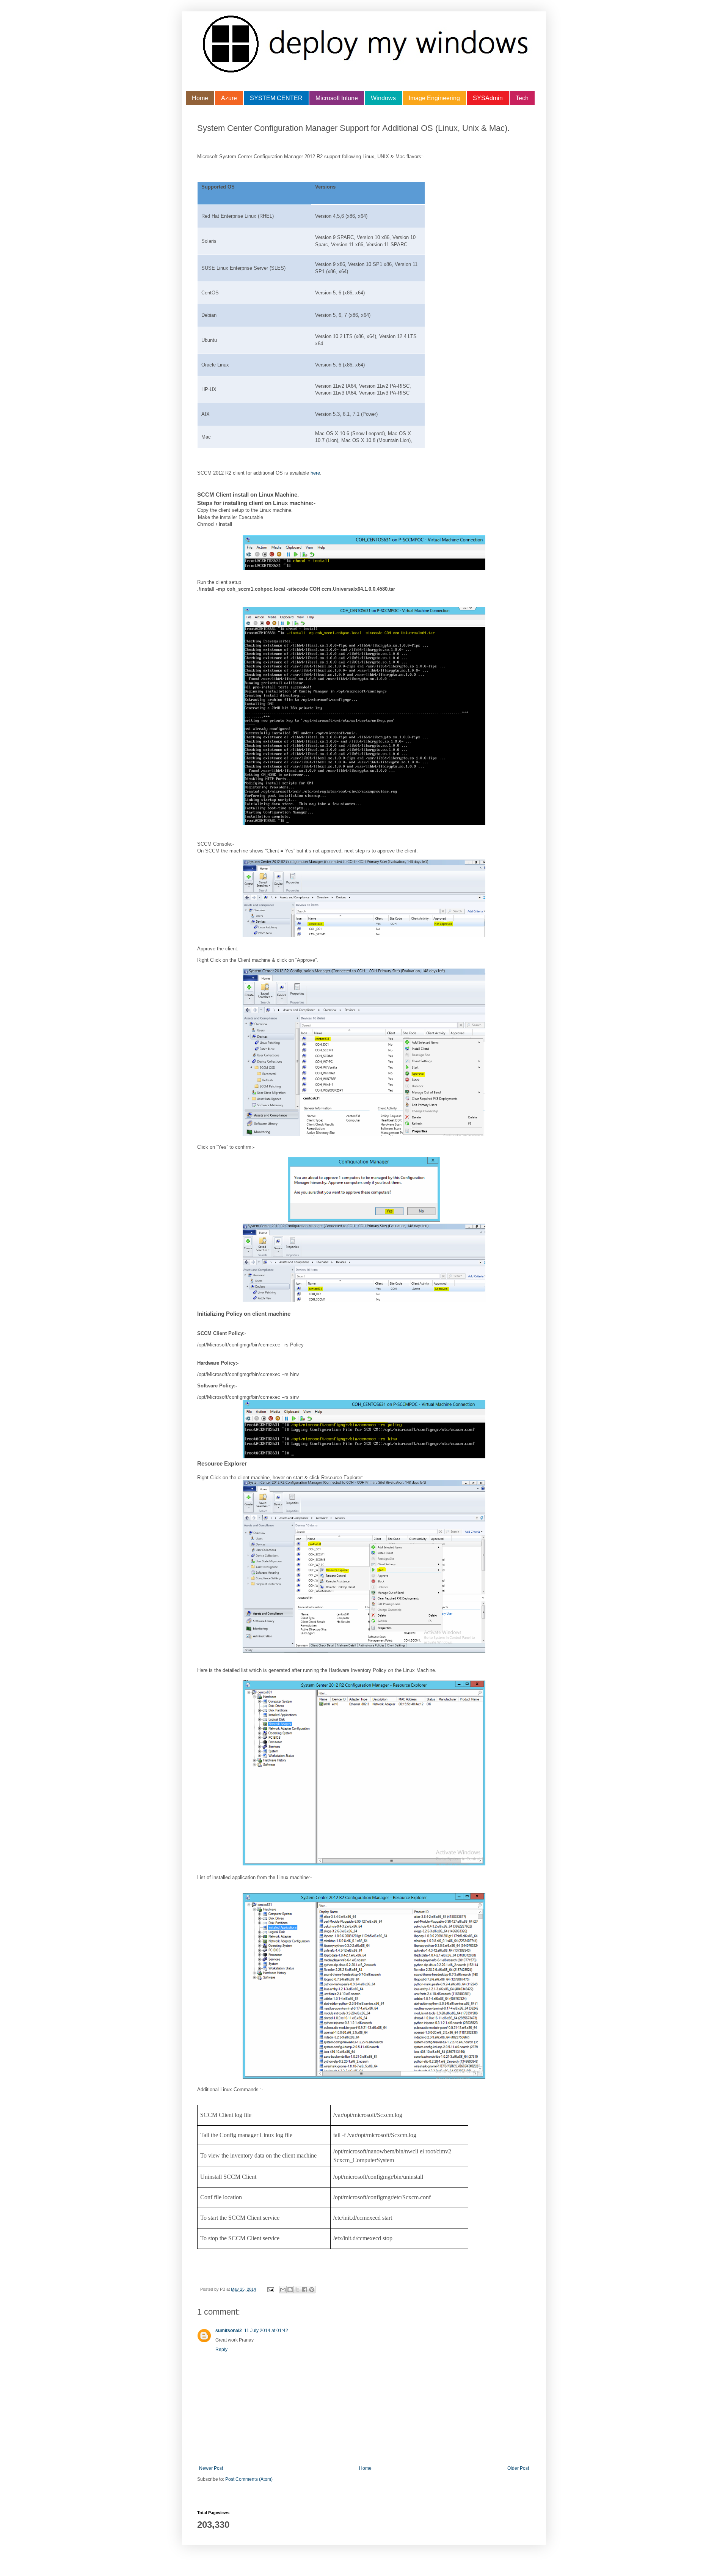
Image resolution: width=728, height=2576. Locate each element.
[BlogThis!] (290, 2290)
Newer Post (211, 2468)
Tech (522, 98)
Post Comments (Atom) (249, 2479)
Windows (383, 98)
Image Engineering (434, 98)
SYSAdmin (488, 98)
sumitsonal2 (229, 2331)
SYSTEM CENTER (276, 98)
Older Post (518, 2468)
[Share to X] (297, 2290)
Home (200, 98)
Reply (221, 2350)
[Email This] (283, 2290)
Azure (229, 98)
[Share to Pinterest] (312, 2290)
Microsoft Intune (337, 98)
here (315, 473)
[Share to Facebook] (304, 2290)
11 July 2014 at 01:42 (266, 2331)
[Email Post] (270, 2289)
